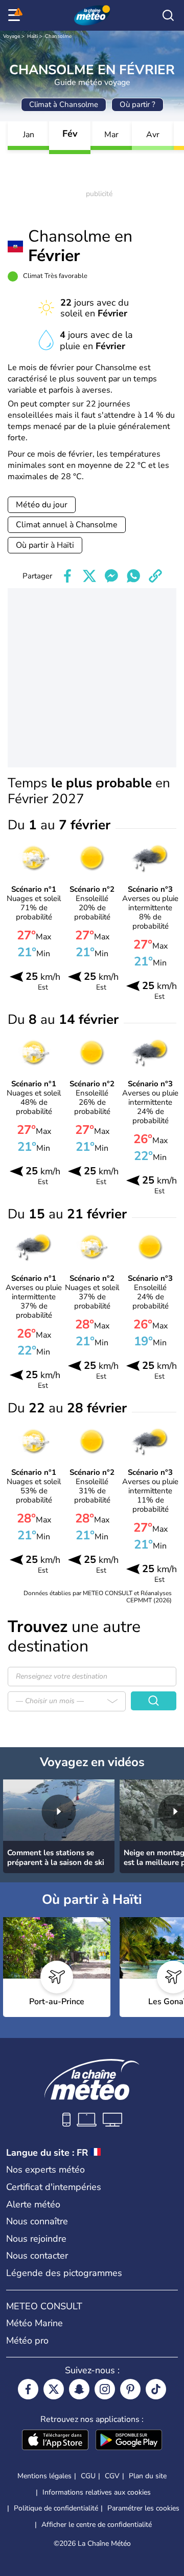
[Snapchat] (79, 2389)
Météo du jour (42, 505)
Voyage (11, 36)
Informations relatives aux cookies (97, 2492)
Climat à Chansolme (64, 104)
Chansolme (58, 36)
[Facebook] (28, 2389)
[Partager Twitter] (89, 576)
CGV (112, 2476)
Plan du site (148, 2476)
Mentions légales (44, 2476)
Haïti (32, 36)
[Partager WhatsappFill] (133, 576)
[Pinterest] (130, 2389)
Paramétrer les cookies (143, 2508)
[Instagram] (105, 2389)
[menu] (16, 15)
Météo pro (27, 2341)
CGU (88, 2476)
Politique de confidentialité (56, 2508)
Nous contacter (37, 2256)
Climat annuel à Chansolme (67, 525)
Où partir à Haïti (45, 545)
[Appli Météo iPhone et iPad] (55, 2441)
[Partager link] (155, 576)
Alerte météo (33, 2204)
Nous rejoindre (36, 2239)
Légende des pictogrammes (64, 2273)
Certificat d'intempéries (54, 2187)
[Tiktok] (156, 2389)
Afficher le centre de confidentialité (97, 2525)
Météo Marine (34, 2323)
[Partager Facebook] (67, 576)
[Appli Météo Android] (129, 2441)
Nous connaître (37, 2221)
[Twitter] (54, 2389)
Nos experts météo (45, 2170)
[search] (168, 15)
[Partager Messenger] (111, 576)
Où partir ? (137, 104)
